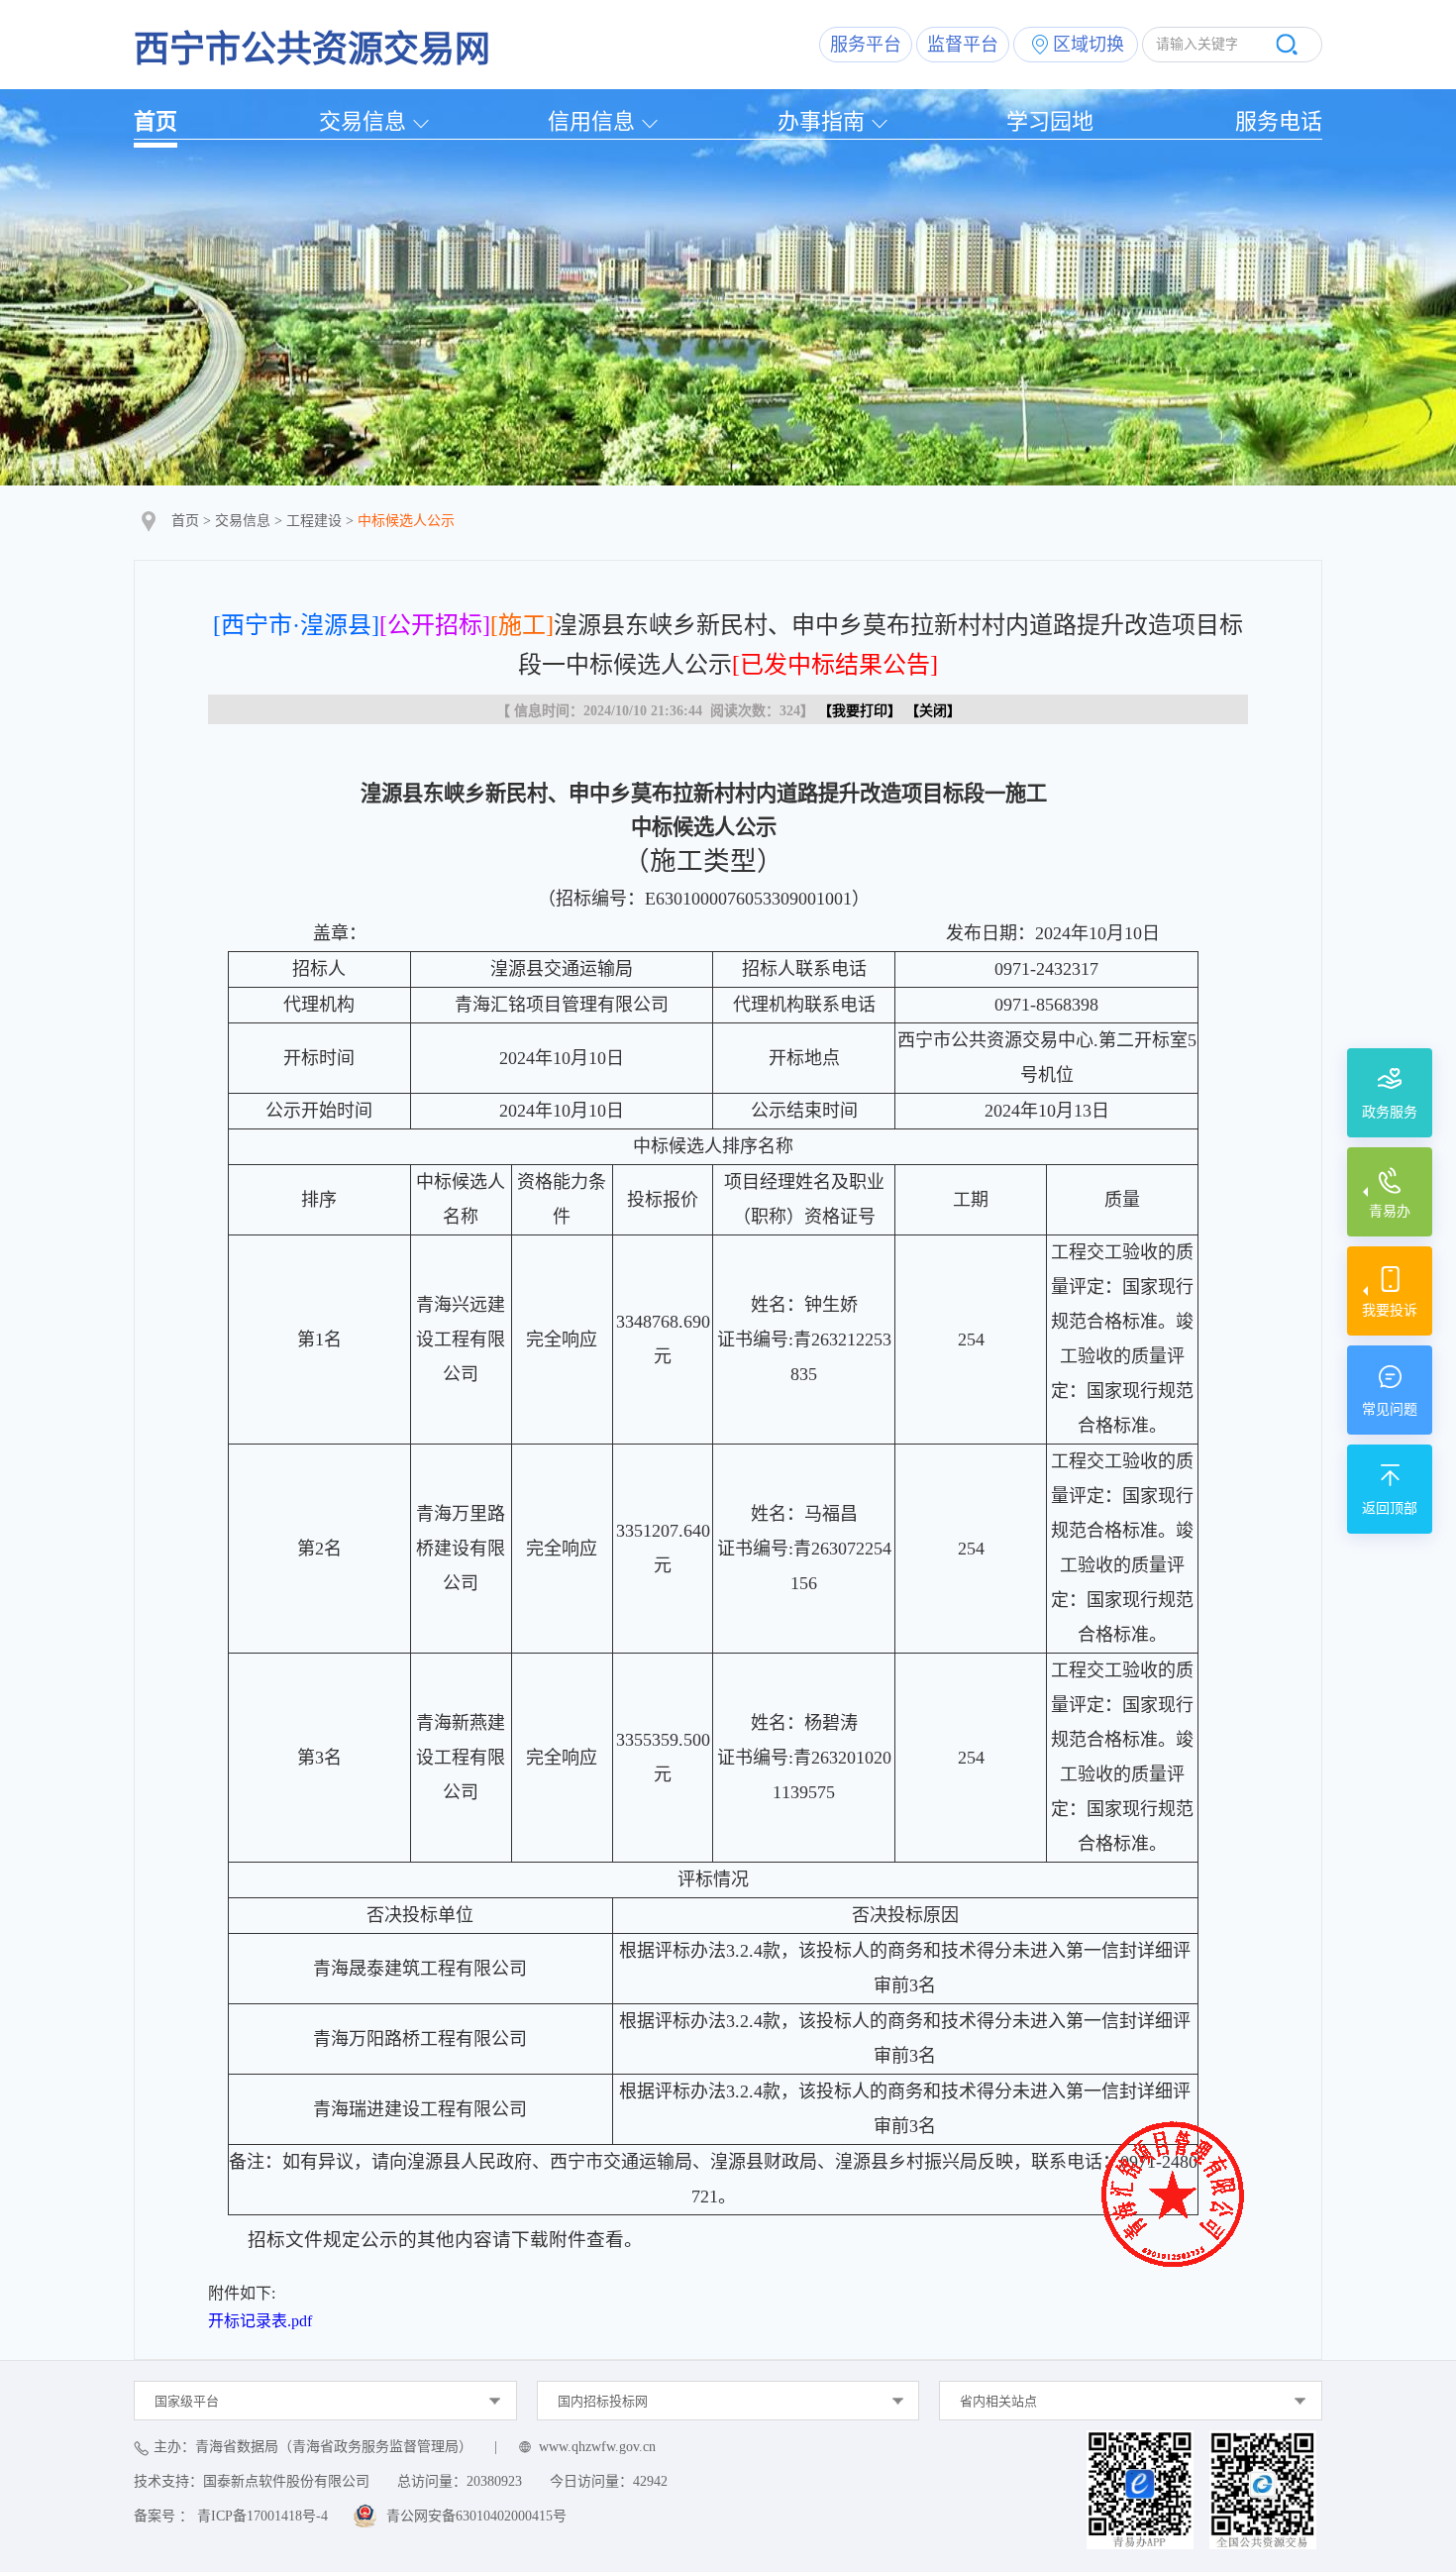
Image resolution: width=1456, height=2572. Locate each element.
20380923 (494, 2481)
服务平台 (866, 45)
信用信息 (591, 121)
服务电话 (1279, 121)
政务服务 (1390, 1112)
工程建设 (314, 521)
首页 (156, 121)
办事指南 (821, 121)
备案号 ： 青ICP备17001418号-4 (231, 2516)
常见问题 (1390, 1409)
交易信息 (363, 121)
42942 (650, 2481)
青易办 (1390, 1211)
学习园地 (1050, 121)
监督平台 (963, 45)
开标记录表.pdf (260, 2321)
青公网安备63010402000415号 (476, 2516)
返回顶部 (1390, 1508)
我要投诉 (1390, 1310)
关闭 (933, 711)
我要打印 (860, 711)
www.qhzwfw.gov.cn (597, 2447)
